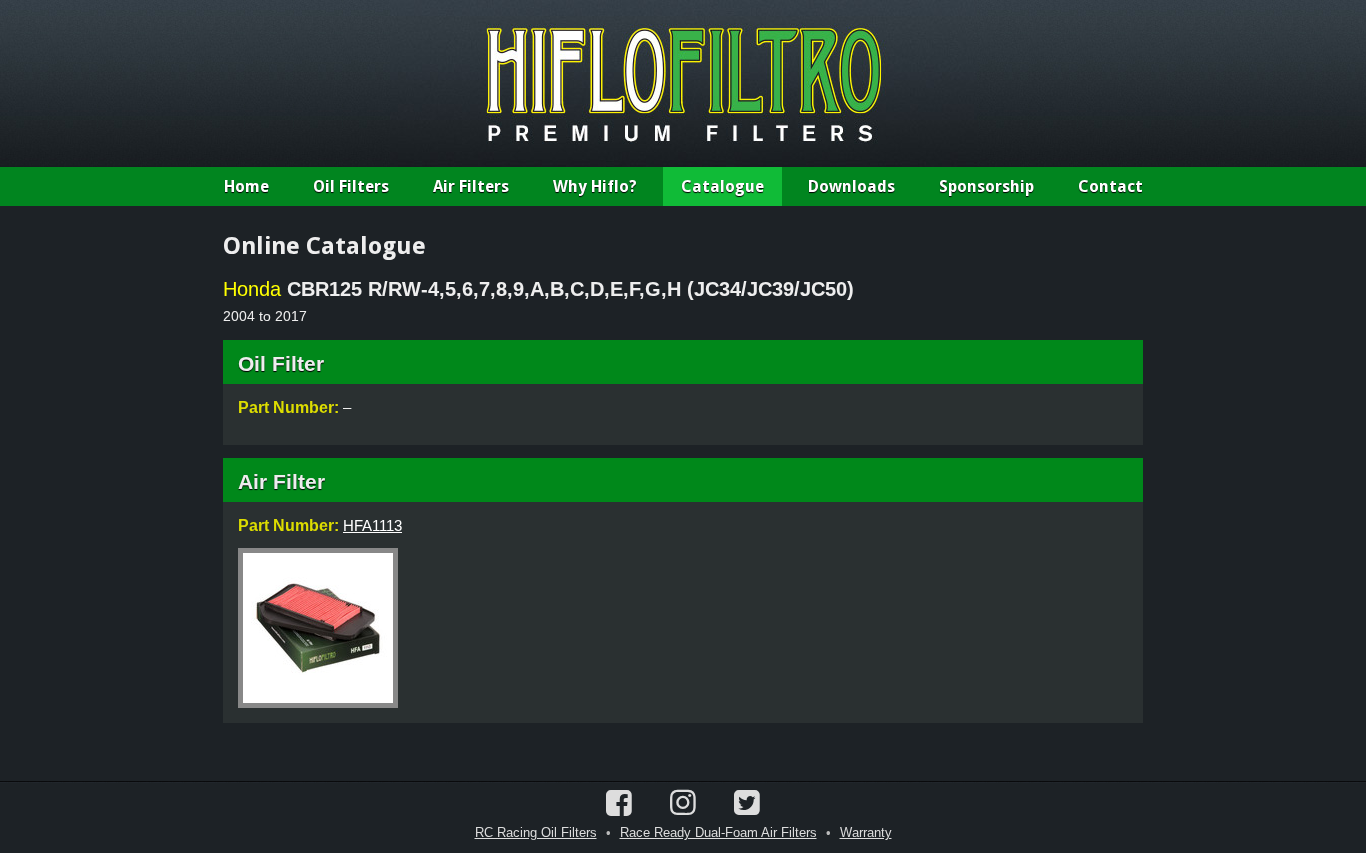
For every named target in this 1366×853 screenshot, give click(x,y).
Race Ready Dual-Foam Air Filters (718, 832)
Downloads (851, 186)
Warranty (866, 832)
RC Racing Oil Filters (536, 832)
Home (246, 186)
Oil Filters (351, 186)
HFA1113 (372, 525)
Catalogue (722, 186)
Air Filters (471, 186)
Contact (1110, 186)
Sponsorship (986, 186)
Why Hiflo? (595, 186)
